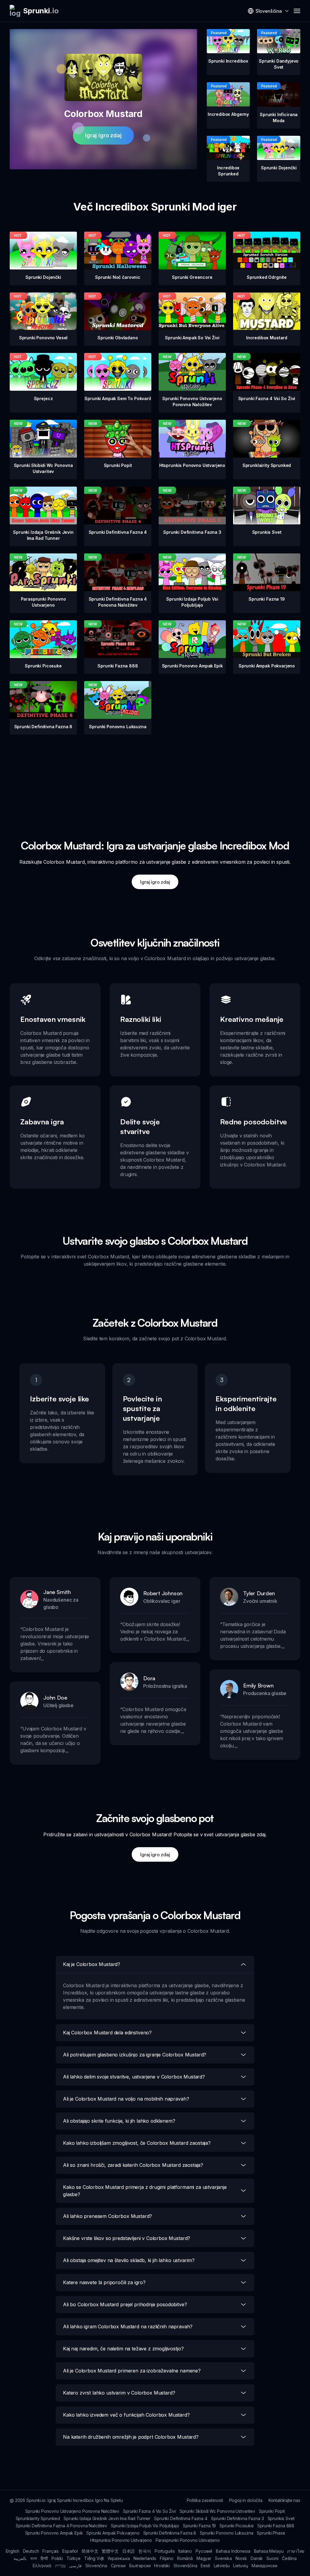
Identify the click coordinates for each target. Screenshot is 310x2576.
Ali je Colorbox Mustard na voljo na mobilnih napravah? (126, 2099)
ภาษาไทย (296, 2551)
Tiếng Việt (94, 2558)
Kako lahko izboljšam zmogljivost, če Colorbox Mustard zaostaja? (137, 2143)
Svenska (223, 2558)
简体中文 (90, 2551)
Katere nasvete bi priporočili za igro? (104, 2282)
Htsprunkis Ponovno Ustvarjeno (121, 2540)
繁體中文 (110, 2551)
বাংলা (34, 2558)
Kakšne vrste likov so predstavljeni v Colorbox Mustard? (127, 2238)
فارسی (75, 2566)
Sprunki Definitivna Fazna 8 (170, 2533)
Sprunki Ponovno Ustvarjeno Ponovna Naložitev (72, 2511)
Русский (204, 2551)
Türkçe (74, 2558)
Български (140, 2566)
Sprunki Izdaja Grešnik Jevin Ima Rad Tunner (107, 2518)
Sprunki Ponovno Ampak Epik (54, 2533)
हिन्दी (44, 2558)
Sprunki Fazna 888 (276, 2526)
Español (70, 2551)
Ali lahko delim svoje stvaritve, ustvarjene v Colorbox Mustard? (134, 2077)
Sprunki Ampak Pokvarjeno (113, 2533)
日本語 (129, 2551)
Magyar (204, 2558)
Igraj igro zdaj (103, 135)
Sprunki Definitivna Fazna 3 (237, 2518)
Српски (118, 2566)
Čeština (289, 2558)
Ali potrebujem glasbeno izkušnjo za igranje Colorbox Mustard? (135, 2055)
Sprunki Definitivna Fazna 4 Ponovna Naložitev (61, 2526)
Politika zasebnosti (205, 2500)
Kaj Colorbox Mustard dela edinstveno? (107, 2033)
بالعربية (20, 2558)
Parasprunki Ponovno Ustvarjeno (188, 2540)
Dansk (257, 2558)
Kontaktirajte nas (284, 2500)
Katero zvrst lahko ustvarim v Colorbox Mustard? (119, 2393)
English (13, 2551)
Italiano (185, 2551)
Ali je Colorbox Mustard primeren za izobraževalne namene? (132, 2371)
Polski (57, 2558)
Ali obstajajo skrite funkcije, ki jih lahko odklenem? (119, 2121)
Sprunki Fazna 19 (199, 2526)
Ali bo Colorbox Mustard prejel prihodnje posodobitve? (125, 2304)
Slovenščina (185, 2566)
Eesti (205, 2566)
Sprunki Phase (271, 2533)
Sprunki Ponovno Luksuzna (226, 2533)
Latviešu (222, 2566)
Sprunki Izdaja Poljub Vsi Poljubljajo (145, 2526)
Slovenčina (96, 2566)
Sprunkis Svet (281, 2518)
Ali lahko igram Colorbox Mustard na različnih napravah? (128, 2327)
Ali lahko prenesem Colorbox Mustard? (107, 2216)
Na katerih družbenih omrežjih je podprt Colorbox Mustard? (131, 2437)
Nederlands (145, 2558)
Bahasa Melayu (269, 2551)
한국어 (145, 2551)
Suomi (272, 2558)
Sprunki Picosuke (236, 2526)
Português (165, 2551)
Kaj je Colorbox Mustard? (92, 1964)
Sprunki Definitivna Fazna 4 (181, 2518)
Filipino (167, 2558)
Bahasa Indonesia (233, 2551)
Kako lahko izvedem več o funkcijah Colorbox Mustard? (126, 2415)
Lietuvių (241, 2566)
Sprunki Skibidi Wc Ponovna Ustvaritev (217, 2511)
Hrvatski (162, 2566)
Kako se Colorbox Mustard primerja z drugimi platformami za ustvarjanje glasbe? (145, 2191)
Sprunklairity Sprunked (38, 2518)
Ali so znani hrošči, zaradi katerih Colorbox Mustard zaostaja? (133, 2165)
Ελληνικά (42, 2566)
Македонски (264, 2566)
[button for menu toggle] (297, 11)
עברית (60, 2566)
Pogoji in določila (246, 2500)
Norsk (241, 2558)
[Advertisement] (155, 777)
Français (51, 2551)
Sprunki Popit (272, 2511)
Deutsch (31, 2551)
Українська (119, 2558)
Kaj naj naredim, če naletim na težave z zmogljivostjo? (123, 2349)
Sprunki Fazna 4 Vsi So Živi (149, 2511)
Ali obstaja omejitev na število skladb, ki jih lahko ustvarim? (129, 2260)
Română (185, 2558)
